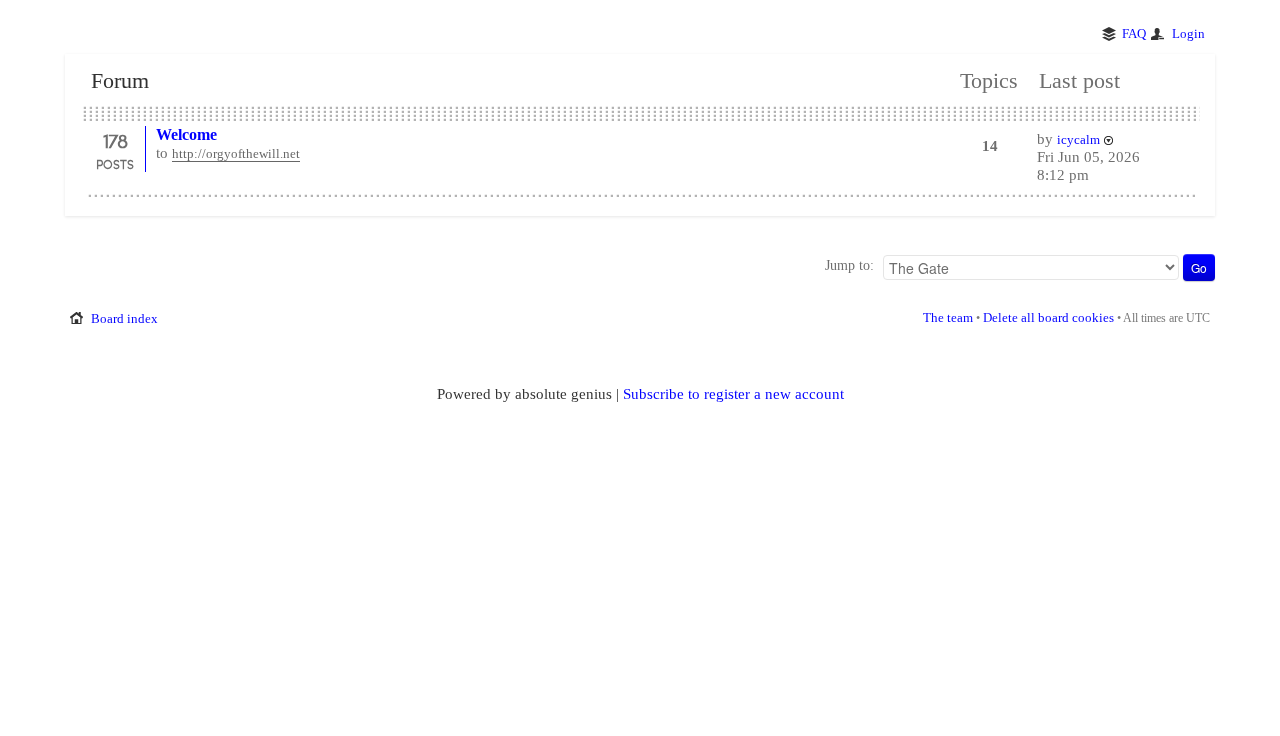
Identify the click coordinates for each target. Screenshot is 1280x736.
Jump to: (849, 265)
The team (948, 317)
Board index (124, 318)
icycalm (1078, 139)
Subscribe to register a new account (733, 394)
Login (1188, 33)
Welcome (186, 134)
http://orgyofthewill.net (236, 153)
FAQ (1134, 33)
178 (115, 140)
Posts (115, 164)
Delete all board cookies (1048, 317)
